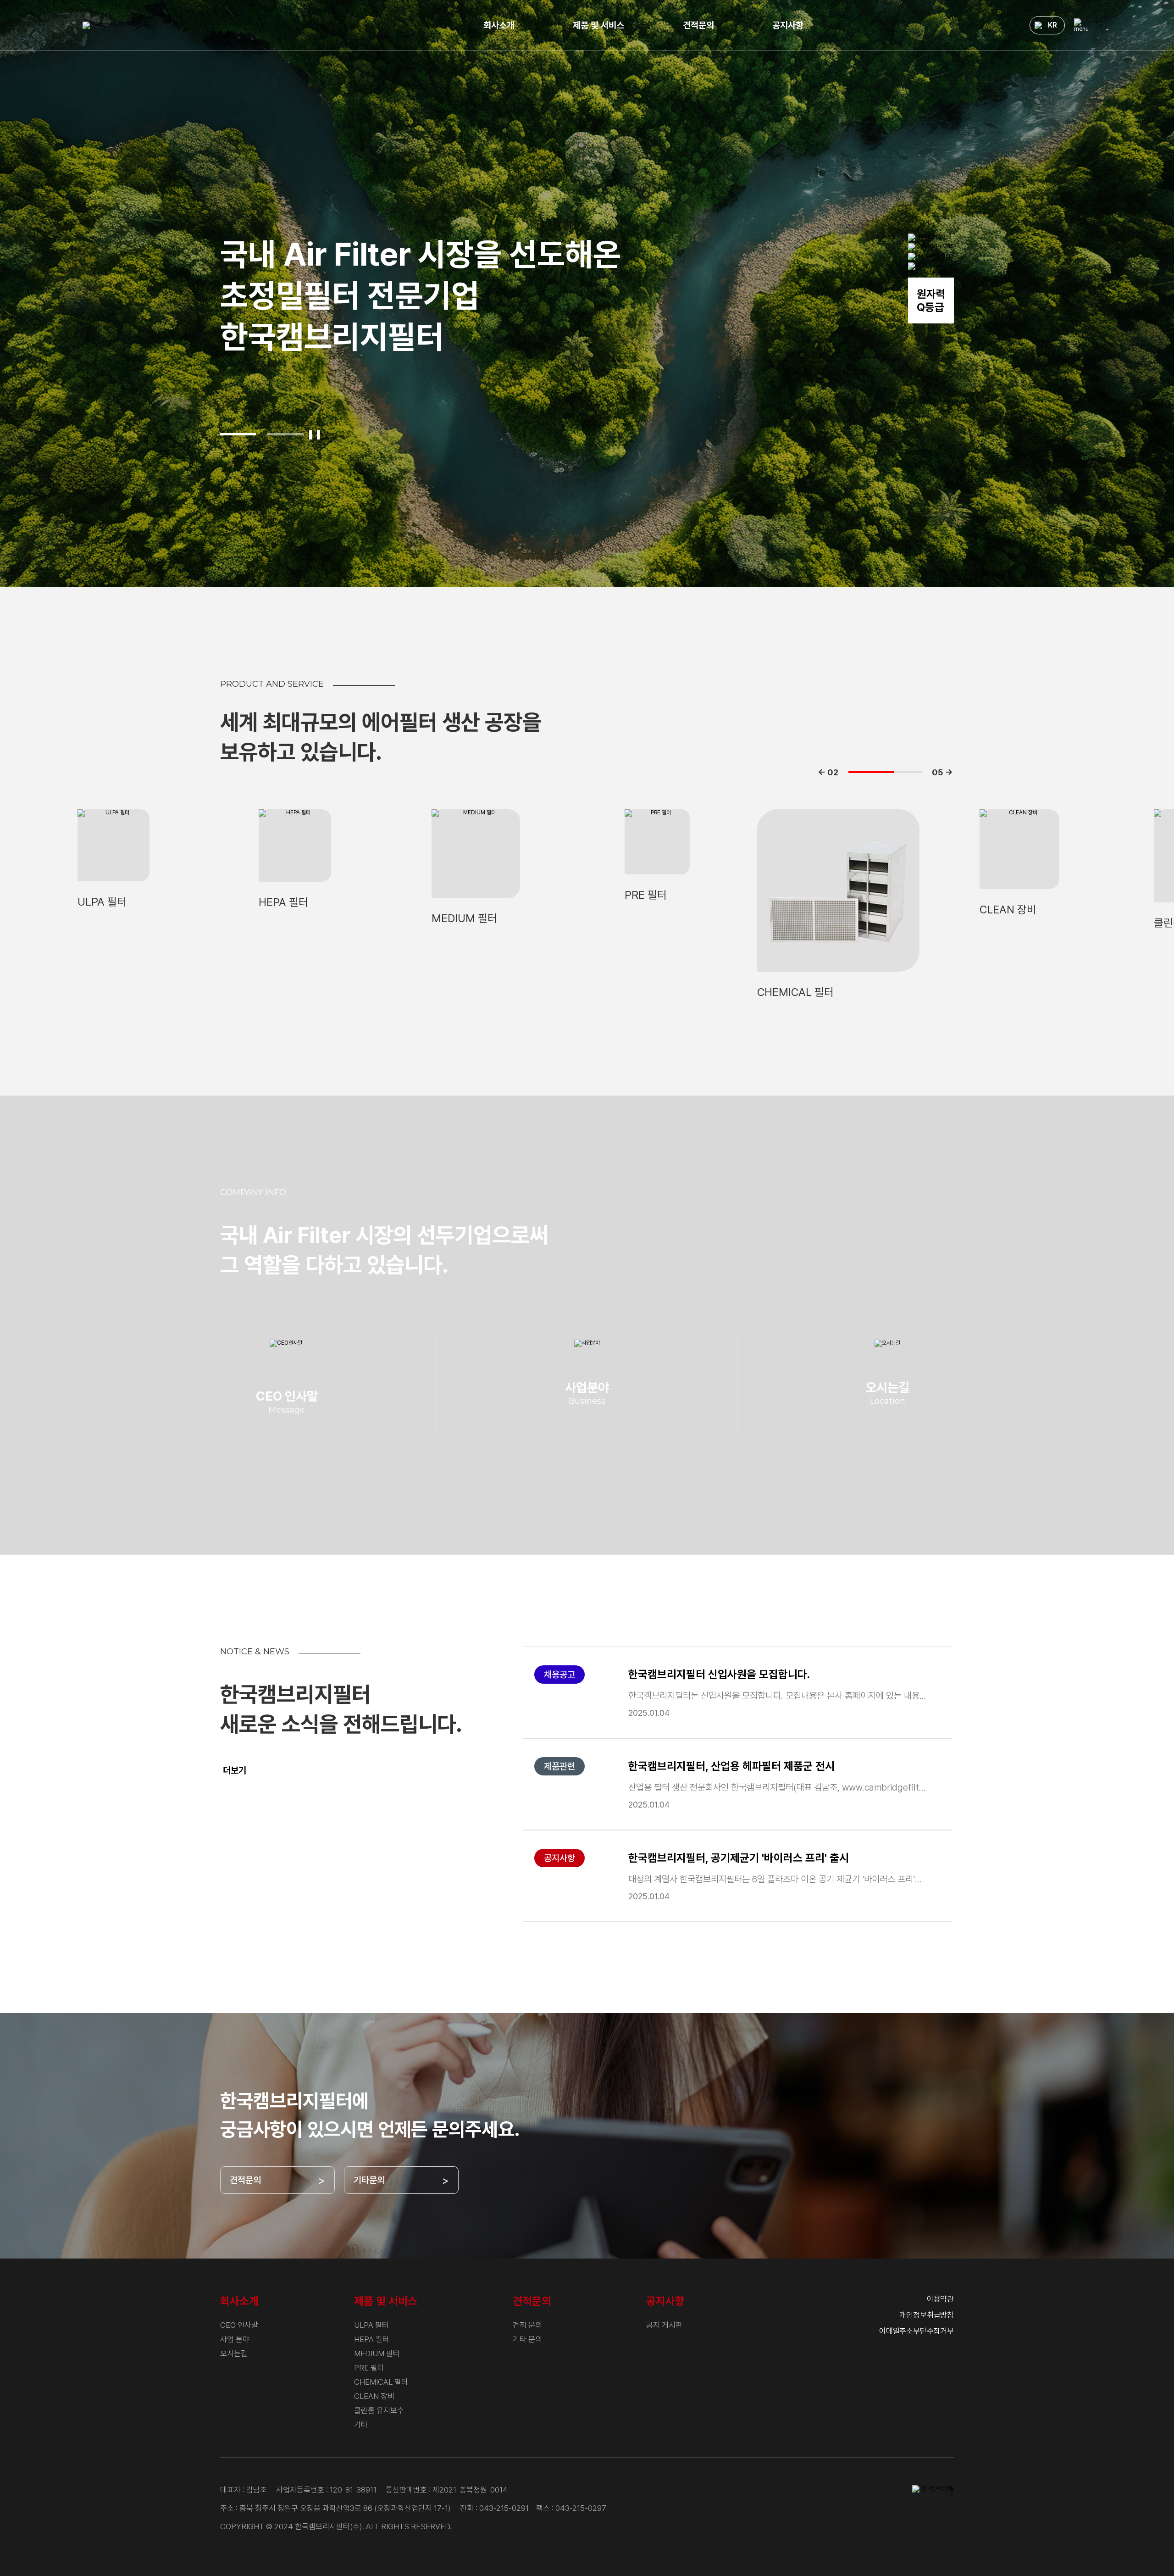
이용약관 (940, 2299)
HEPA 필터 (372, 2339)
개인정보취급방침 (927, 2315)
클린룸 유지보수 (379, 2410)
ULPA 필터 (371, 2325)
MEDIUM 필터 (377, 2353)
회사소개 (499, 25)
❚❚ (315, 434)
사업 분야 (235, 2339)
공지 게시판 (664, 2325)
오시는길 (234, 2353)
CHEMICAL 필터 (381, 2382)
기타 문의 (527, 2339)
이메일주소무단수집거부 (916, 2331)
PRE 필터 (369, 2368)
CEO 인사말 (239, 2325)
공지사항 (788, 25)
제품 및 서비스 (598, 25)
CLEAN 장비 (374, 2396)
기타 (361, 2425)
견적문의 (698, 25)
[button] (238, 434)
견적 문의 (527, 2325)
